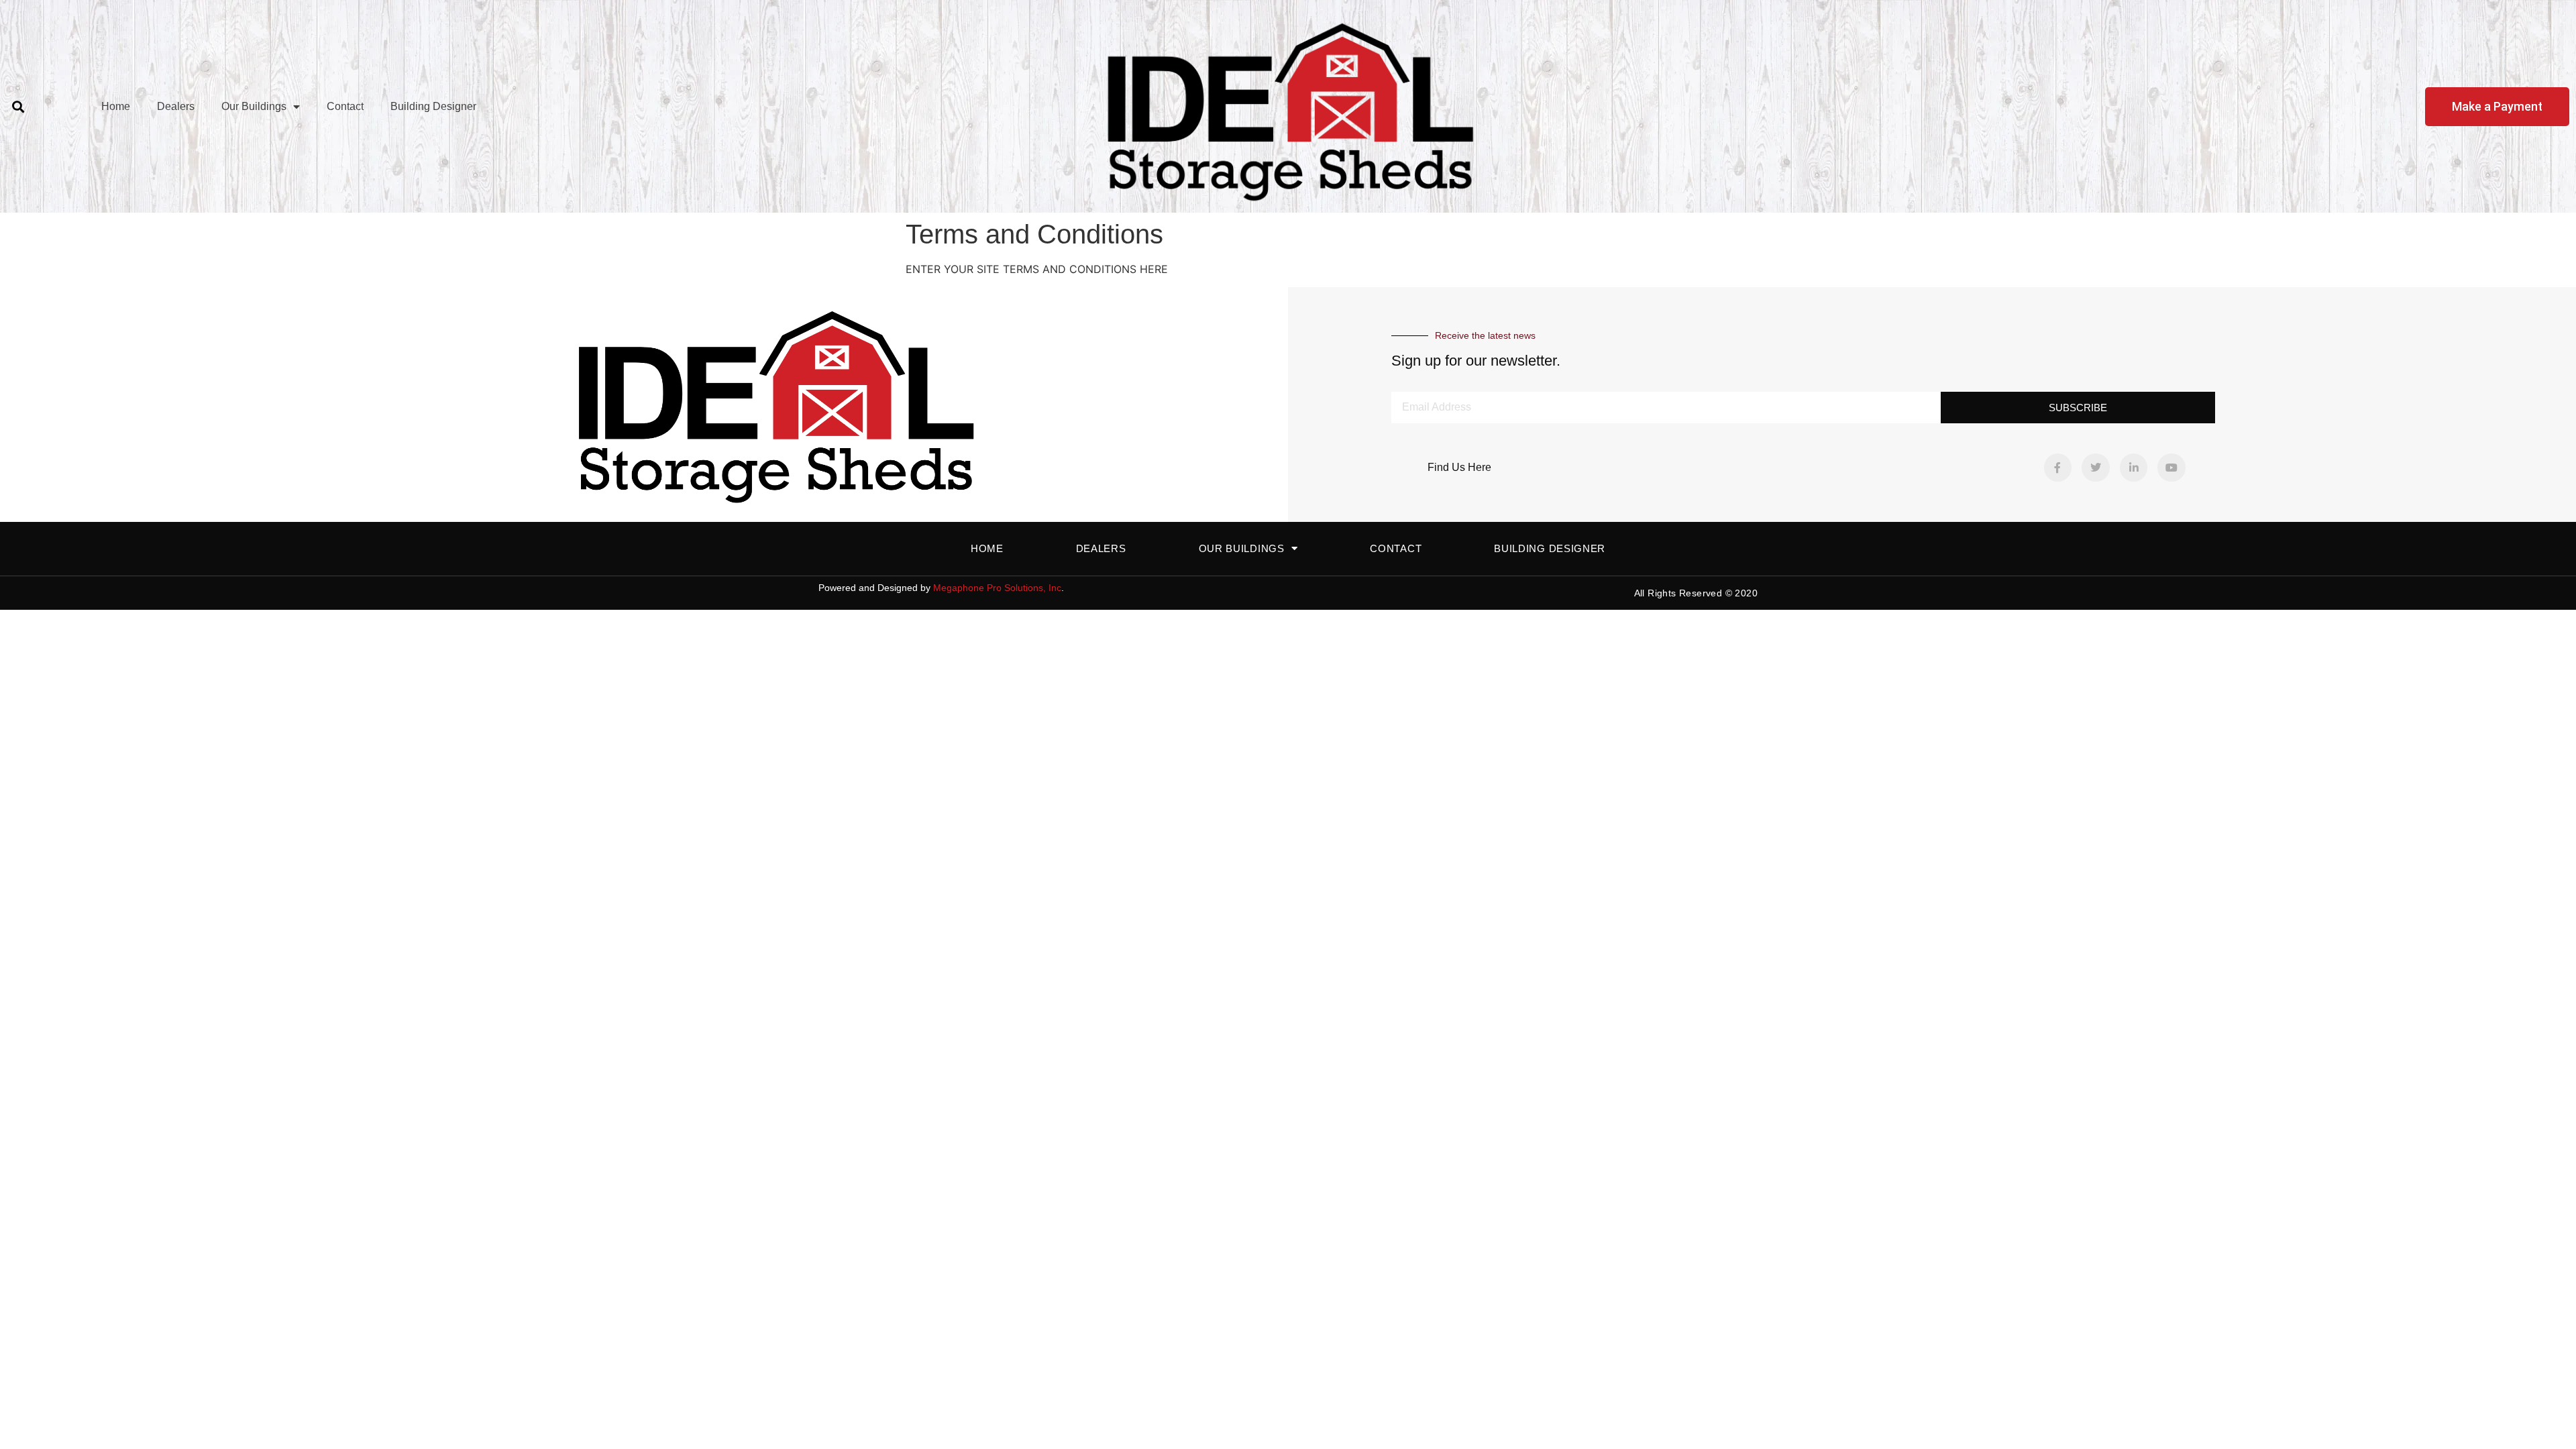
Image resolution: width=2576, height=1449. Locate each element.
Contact (345, 106)
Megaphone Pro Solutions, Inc (997, 588)
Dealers (176, 106)
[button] (18, 106)
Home (116, 106)
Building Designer (433, 106)
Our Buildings (254, 106)
